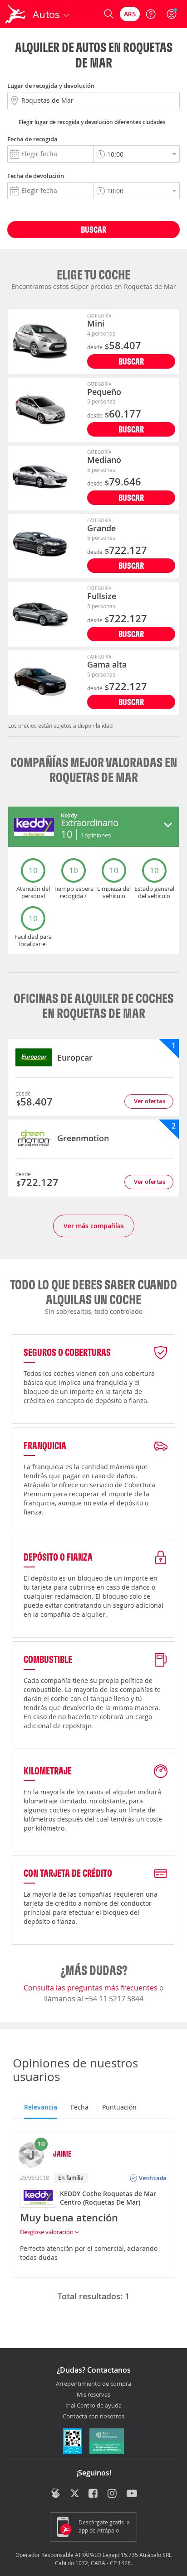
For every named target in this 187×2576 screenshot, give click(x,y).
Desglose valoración (47, 2232)
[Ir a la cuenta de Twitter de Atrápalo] (75, 2494)
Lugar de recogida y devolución (51, 86)
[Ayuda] (151, 14)
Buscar (93, 229)
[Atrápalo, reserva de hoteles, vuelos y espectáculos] (15, 14)
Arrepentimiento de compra (93, 2384)
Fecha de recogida (32, 139)
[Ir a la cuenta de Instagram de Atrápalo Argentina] (113, 2494)
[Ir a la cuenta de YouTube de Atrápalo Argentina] (132, 2494)
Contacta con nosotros (93, 2417)
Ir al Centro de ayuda (93, 2406)
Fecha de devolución (36, 176)
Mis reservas (93, 2395)
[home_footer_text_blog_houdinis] (56, 2493)
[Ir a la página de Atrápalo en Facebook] (94, 2494)
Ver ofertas (150, 1101)
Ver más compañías (94, 1226)
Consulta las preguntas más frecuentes (91, 1988)
